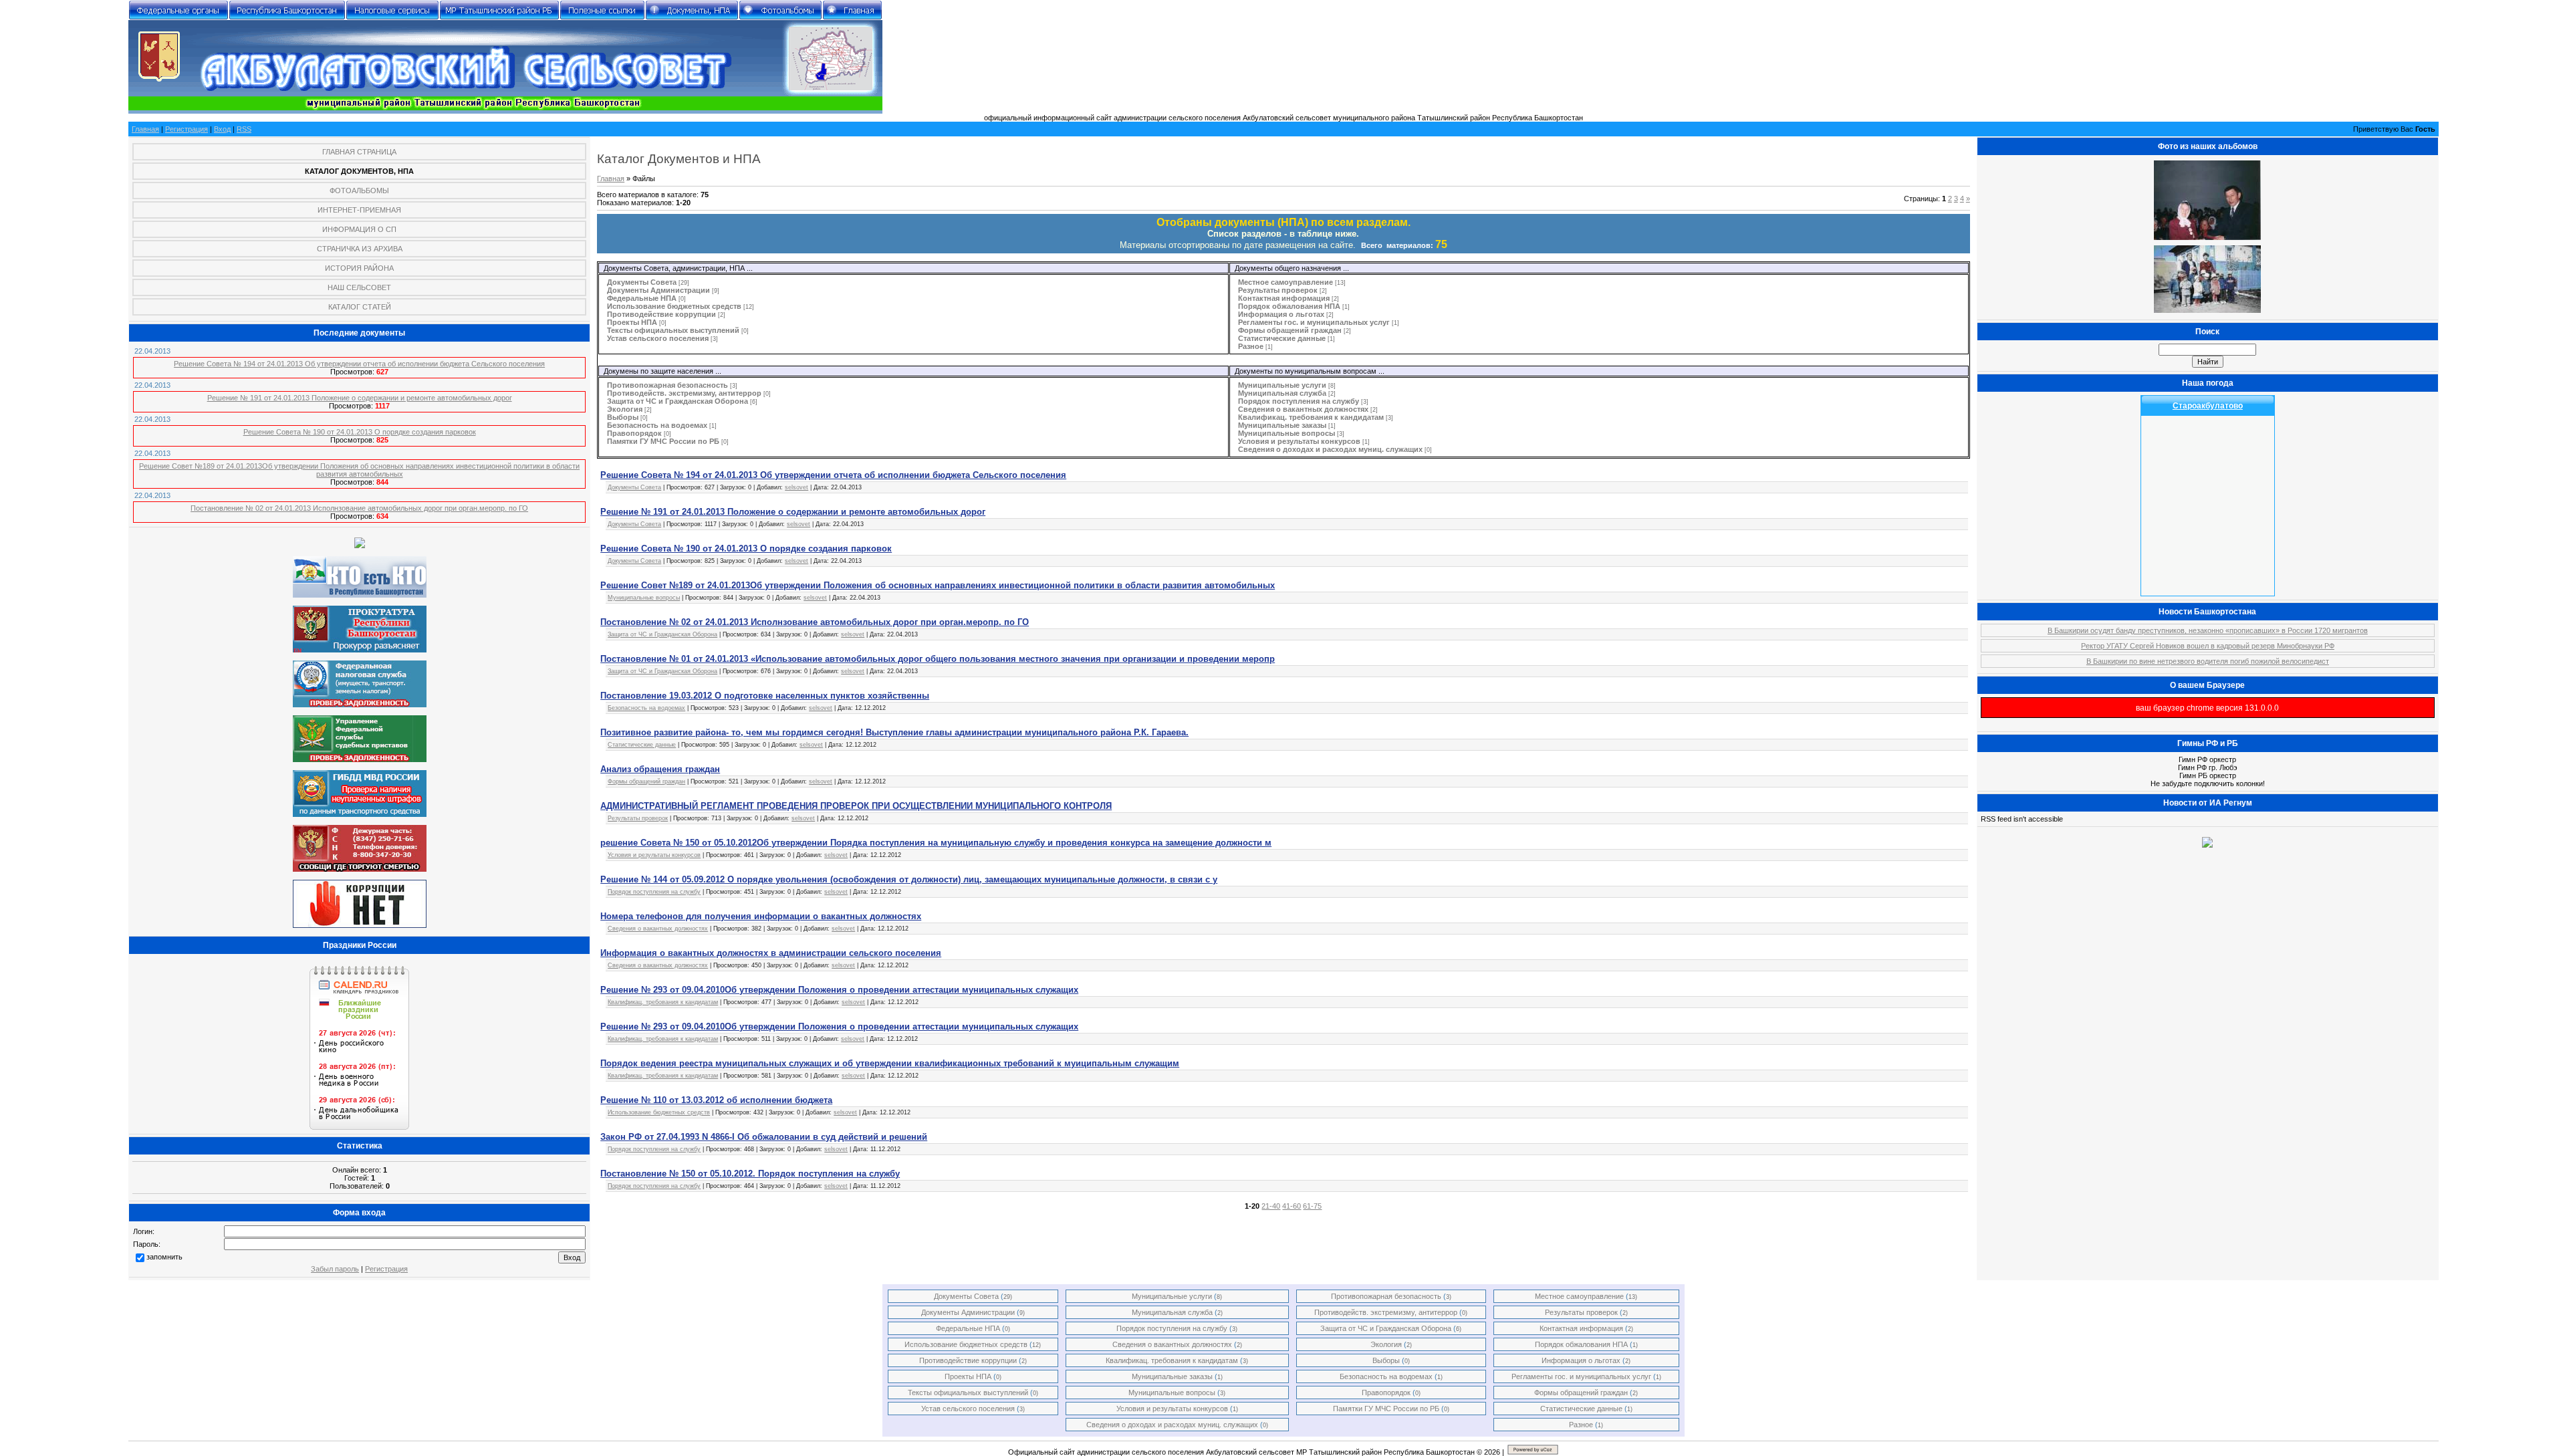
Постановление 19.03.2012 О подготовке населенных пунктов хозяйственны (765, 696)
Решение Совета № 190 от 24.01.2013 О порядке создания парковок (360, 432)
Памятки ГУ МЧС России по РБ (663, 441)
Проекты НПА (632, 322)
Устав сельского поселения (658, 338)
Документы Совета (642, 282)
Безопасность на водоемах (657, 425)
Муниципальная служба (1282, 393)
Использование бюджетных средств (674, 306)
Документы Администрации (658, 290)
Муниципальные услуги (1282, 385)
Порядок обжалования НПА (1289, 306)
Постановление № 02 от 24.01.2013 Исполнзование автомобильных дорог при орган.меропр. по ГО (359, 508)
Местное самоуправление (1286, 282)
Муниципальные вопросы (1287, 433)
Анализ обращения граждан (660, 769)
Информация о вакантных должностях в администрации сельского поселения (771, 953)
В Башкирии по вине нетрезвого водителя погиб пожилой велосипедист (2208, 661)
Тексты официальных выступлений (673, 330)
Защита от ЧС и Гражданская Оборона (678, 401)
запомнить (164, 1257)
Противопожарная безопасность (667, 385)
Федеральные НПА (642, 298)
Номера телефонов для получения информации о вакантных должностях (761, 916)
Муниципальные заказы (1282, 425)
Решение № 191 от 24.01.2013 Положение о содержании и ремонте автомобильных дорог (360, 398)
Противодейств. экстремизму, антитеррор (684, 393)
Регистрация (187, 129)
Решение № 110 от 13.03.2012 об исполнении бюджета (716, 1100)
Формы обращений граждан (1290, 330)
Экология (625, 409)
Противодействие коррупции (661, 314)
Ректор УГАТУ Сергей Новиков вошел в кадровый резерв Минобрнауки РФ (2208, 646)
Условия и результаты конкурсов (1299, 441)
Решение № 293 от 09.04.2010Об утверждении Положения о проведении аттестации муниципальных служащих (839, 990)
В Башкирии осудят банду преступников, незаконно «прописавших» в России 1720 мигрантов (2208, 630)
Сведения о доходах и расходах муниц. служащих (1330, 449)
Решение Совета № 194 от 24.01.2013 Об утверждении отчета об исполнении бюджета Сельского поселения (359, 364)
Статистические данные (1282, 338)
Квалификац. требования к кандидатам (1311, 417)
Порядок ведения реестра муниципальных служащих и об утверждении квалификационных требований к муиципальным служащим (890, 1063)
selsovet (797, 487)
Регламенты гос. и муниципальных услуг (1314, 322)
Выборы (623, 417)
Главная (145, 129)
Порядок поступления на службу (1299, 401)
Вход (222, 129)
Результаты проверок (1278, 290)
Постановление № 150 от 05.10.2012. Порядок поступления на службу (750, 1174)
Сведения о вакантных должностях (1303, 409)
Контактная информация (1284, 298)
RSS (244, 129)
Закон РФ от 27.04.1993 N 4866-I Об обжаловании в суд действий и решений (764, 1137)
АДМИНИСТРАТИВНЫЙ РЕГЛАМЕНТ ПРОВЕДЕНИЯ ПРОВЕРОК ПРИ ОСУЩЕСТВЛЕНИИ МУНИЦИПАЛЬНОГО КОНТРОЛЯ (856, 806)
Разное (1251, 346)
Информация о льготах (1281, 314)
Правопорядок (634, 433)
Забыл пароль (335, 1269)
